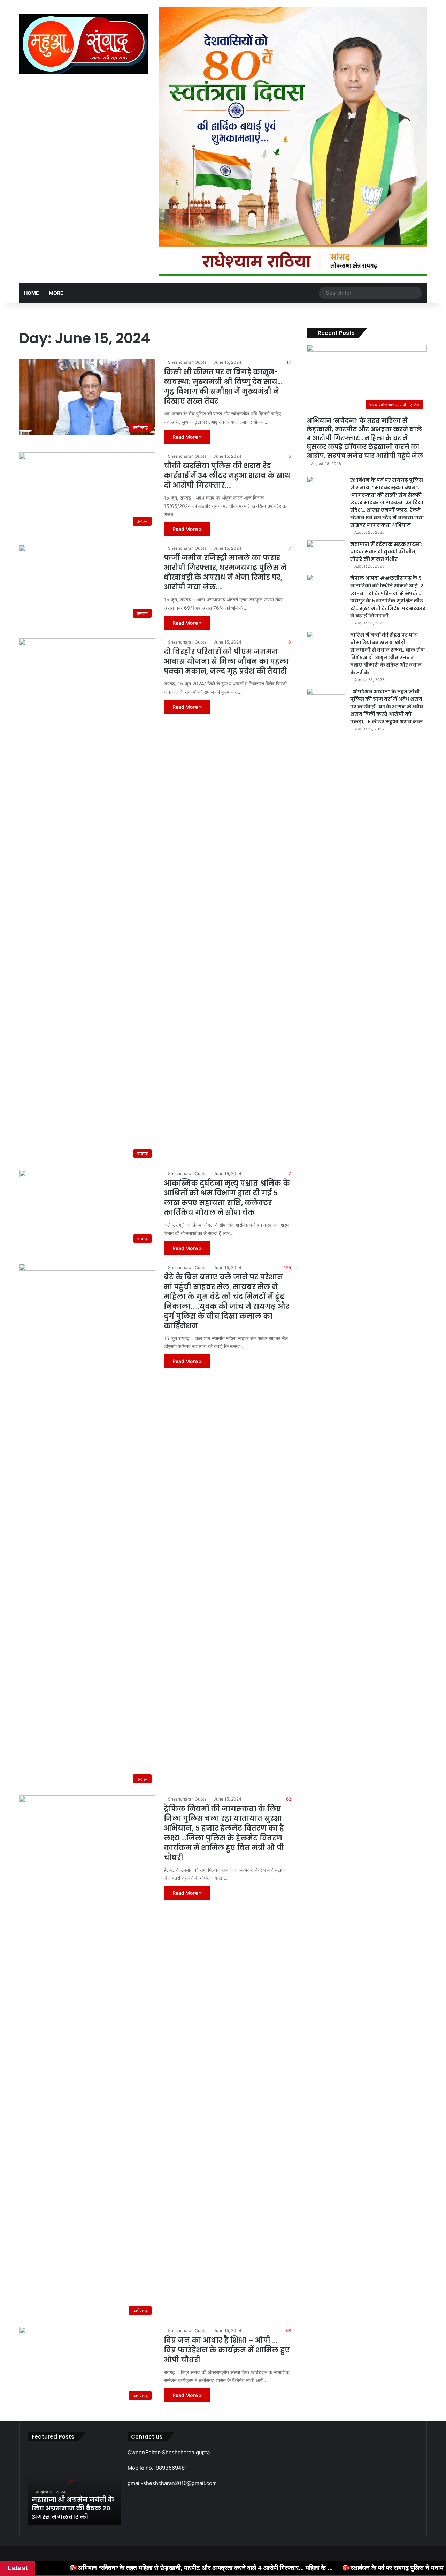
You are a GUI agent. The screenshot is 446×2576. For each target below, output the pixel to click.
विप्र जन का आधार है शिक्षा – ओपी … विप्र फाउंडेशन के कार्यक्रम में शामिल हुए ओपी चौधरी (227, 2350)
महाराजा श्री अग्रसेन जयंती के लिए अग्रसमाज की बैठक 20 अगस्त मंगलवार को (73, 2508)
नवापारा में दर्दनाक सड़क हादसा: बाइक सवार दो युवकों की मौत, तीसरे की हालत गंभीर (386, 552)
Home (32, 293)
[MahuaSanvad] (84, 44)
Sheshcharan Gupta (187, 362)
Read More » (187, 437)
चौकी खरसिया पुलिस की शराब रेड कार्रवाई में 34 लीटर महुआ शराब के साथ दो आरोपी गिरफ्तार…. (227, 475)
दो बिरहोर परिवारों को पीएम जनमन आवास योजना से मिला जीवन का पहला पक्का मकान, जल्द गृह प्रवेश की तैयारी (226, 661)
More (56, 293)
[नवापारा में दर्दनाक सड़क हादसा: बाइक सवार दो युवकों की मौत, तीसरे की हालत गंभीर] (326, 553)
